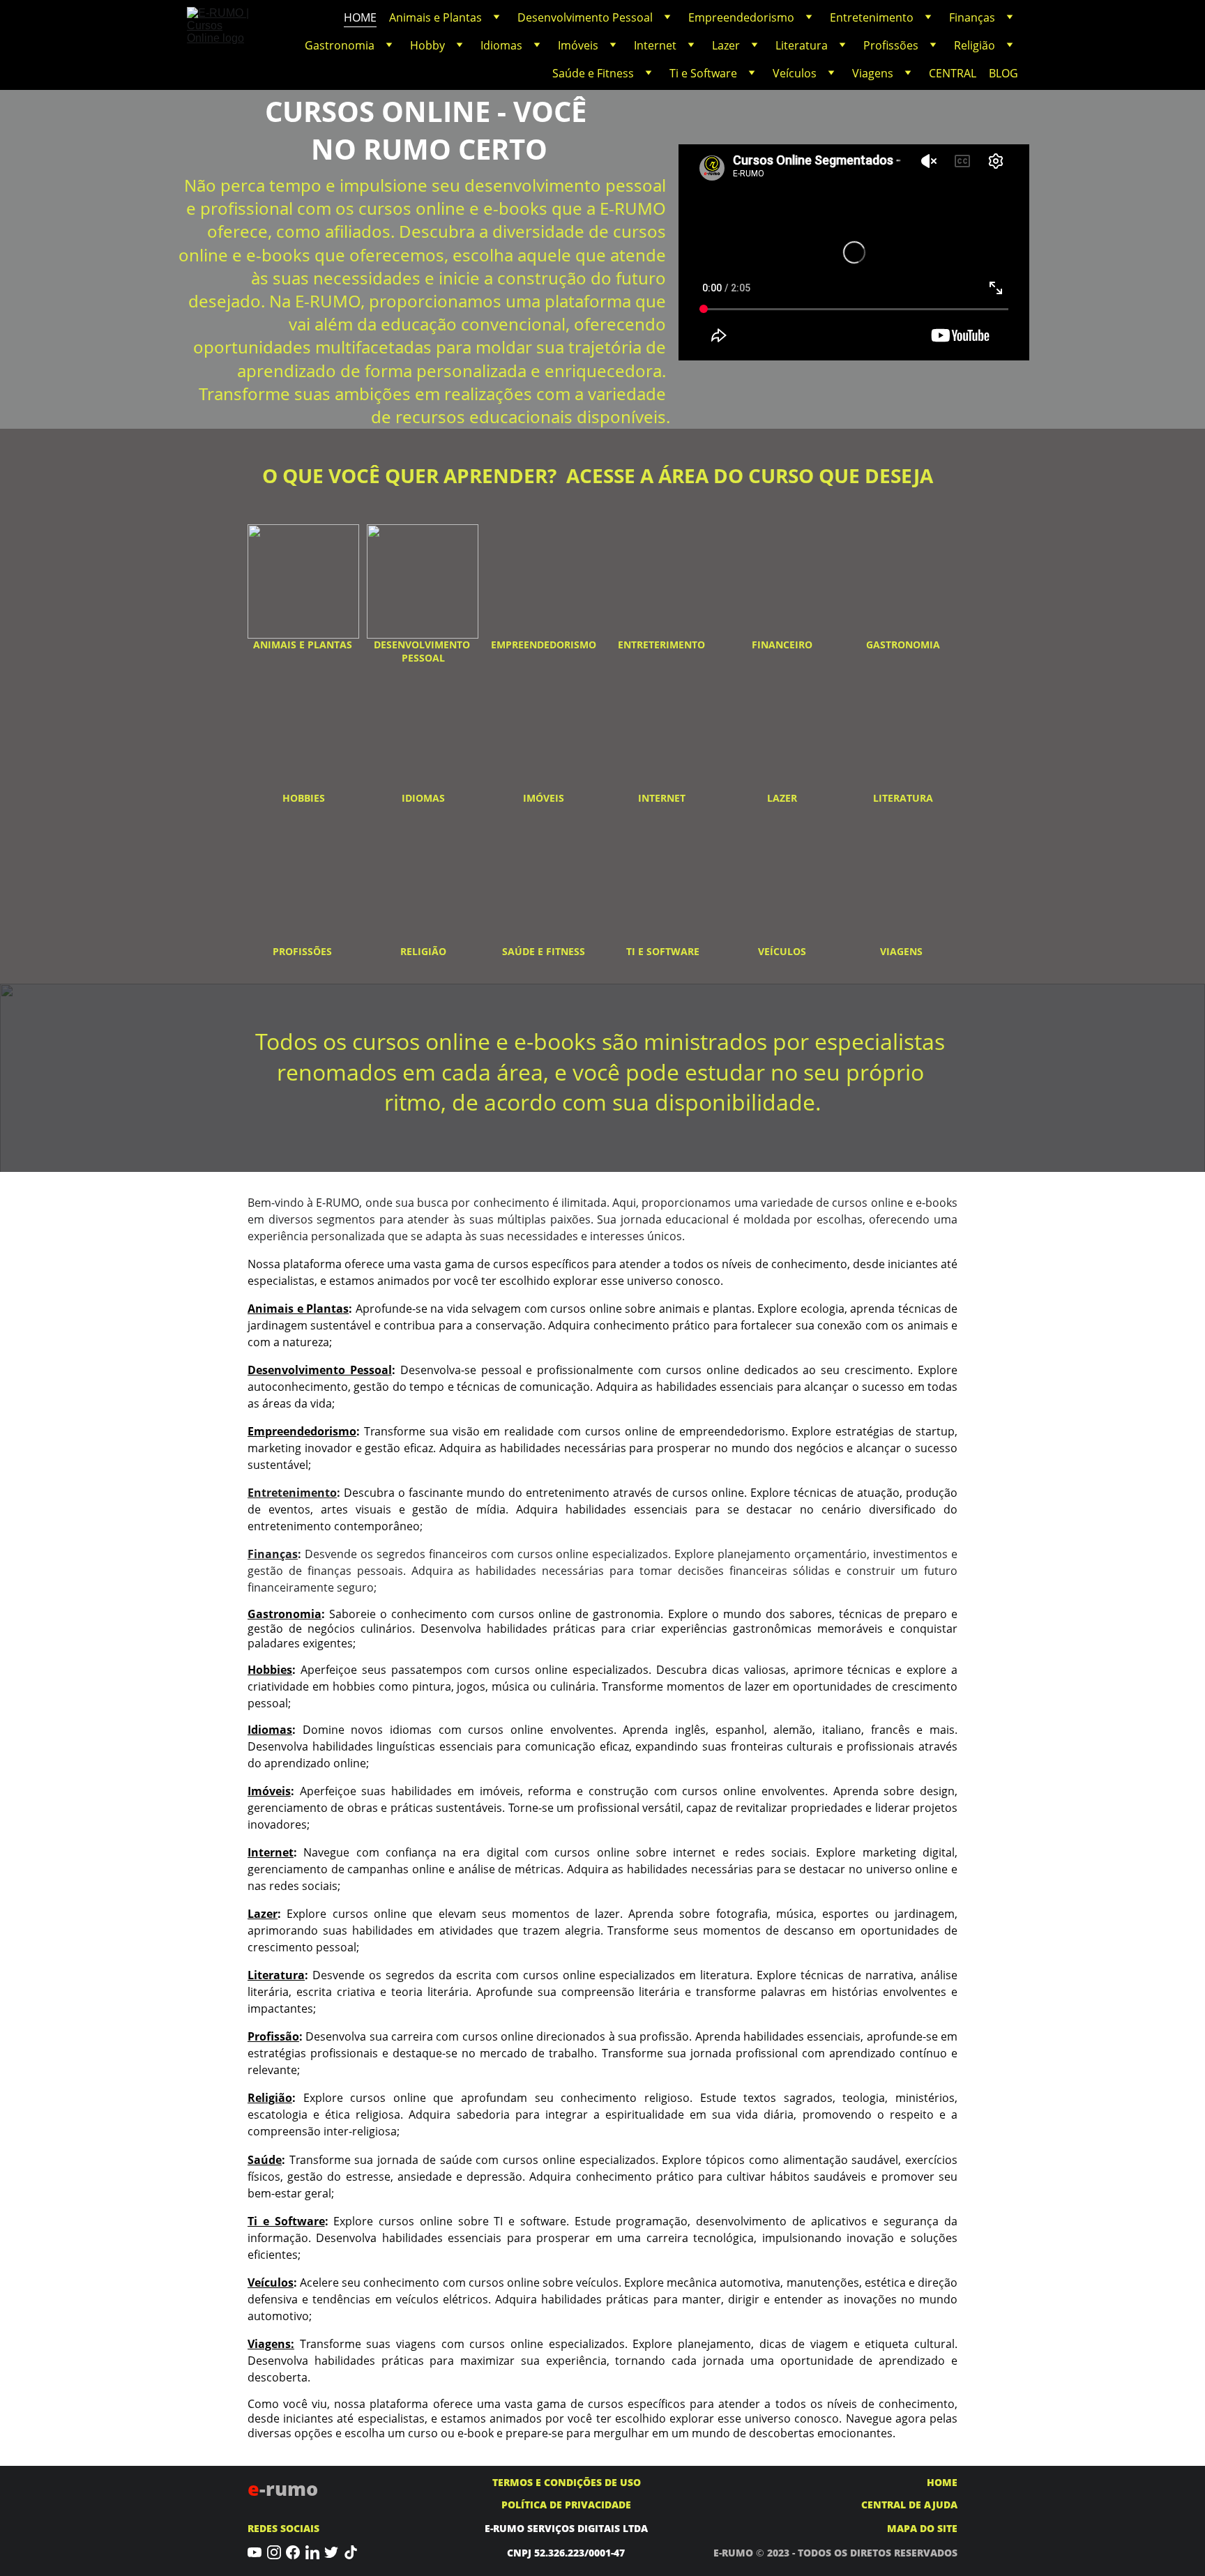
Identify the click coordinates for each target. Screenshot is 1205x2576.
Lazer (726, 45)
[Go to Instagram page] (274, 2553)
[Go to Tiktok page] (351, 2553)
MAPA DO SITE (922, 2528)
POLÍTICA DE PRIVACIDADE (566, 2505)
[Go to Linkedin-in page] (312, 2553)
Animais (271, 1309)
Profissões (891, 45)
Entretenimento (872, 17)
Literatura (802, 45)
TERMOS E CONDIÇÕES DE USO (567, 2482)
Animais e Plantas (435, 17)
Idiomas (501, 45)
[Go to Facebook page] (293, 2553)
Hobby (427, 45)
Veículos (795, 73)
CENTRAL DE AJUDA (909, 2505)
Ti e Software (703, 73)
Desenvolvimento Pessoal (585, 17)
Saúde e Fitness (593, 73)
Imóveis (578, 45)
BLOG (1003, 73)
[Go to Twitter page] (331, 2553)
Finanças (972, 17)
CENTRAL (953, 73)
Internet (655, 45)
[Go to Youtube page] (255, 2553)
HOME (360, 17)
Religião (975, 45)
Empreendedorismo (741, 17)
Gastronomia (340, 45)
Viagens (873, 73)
